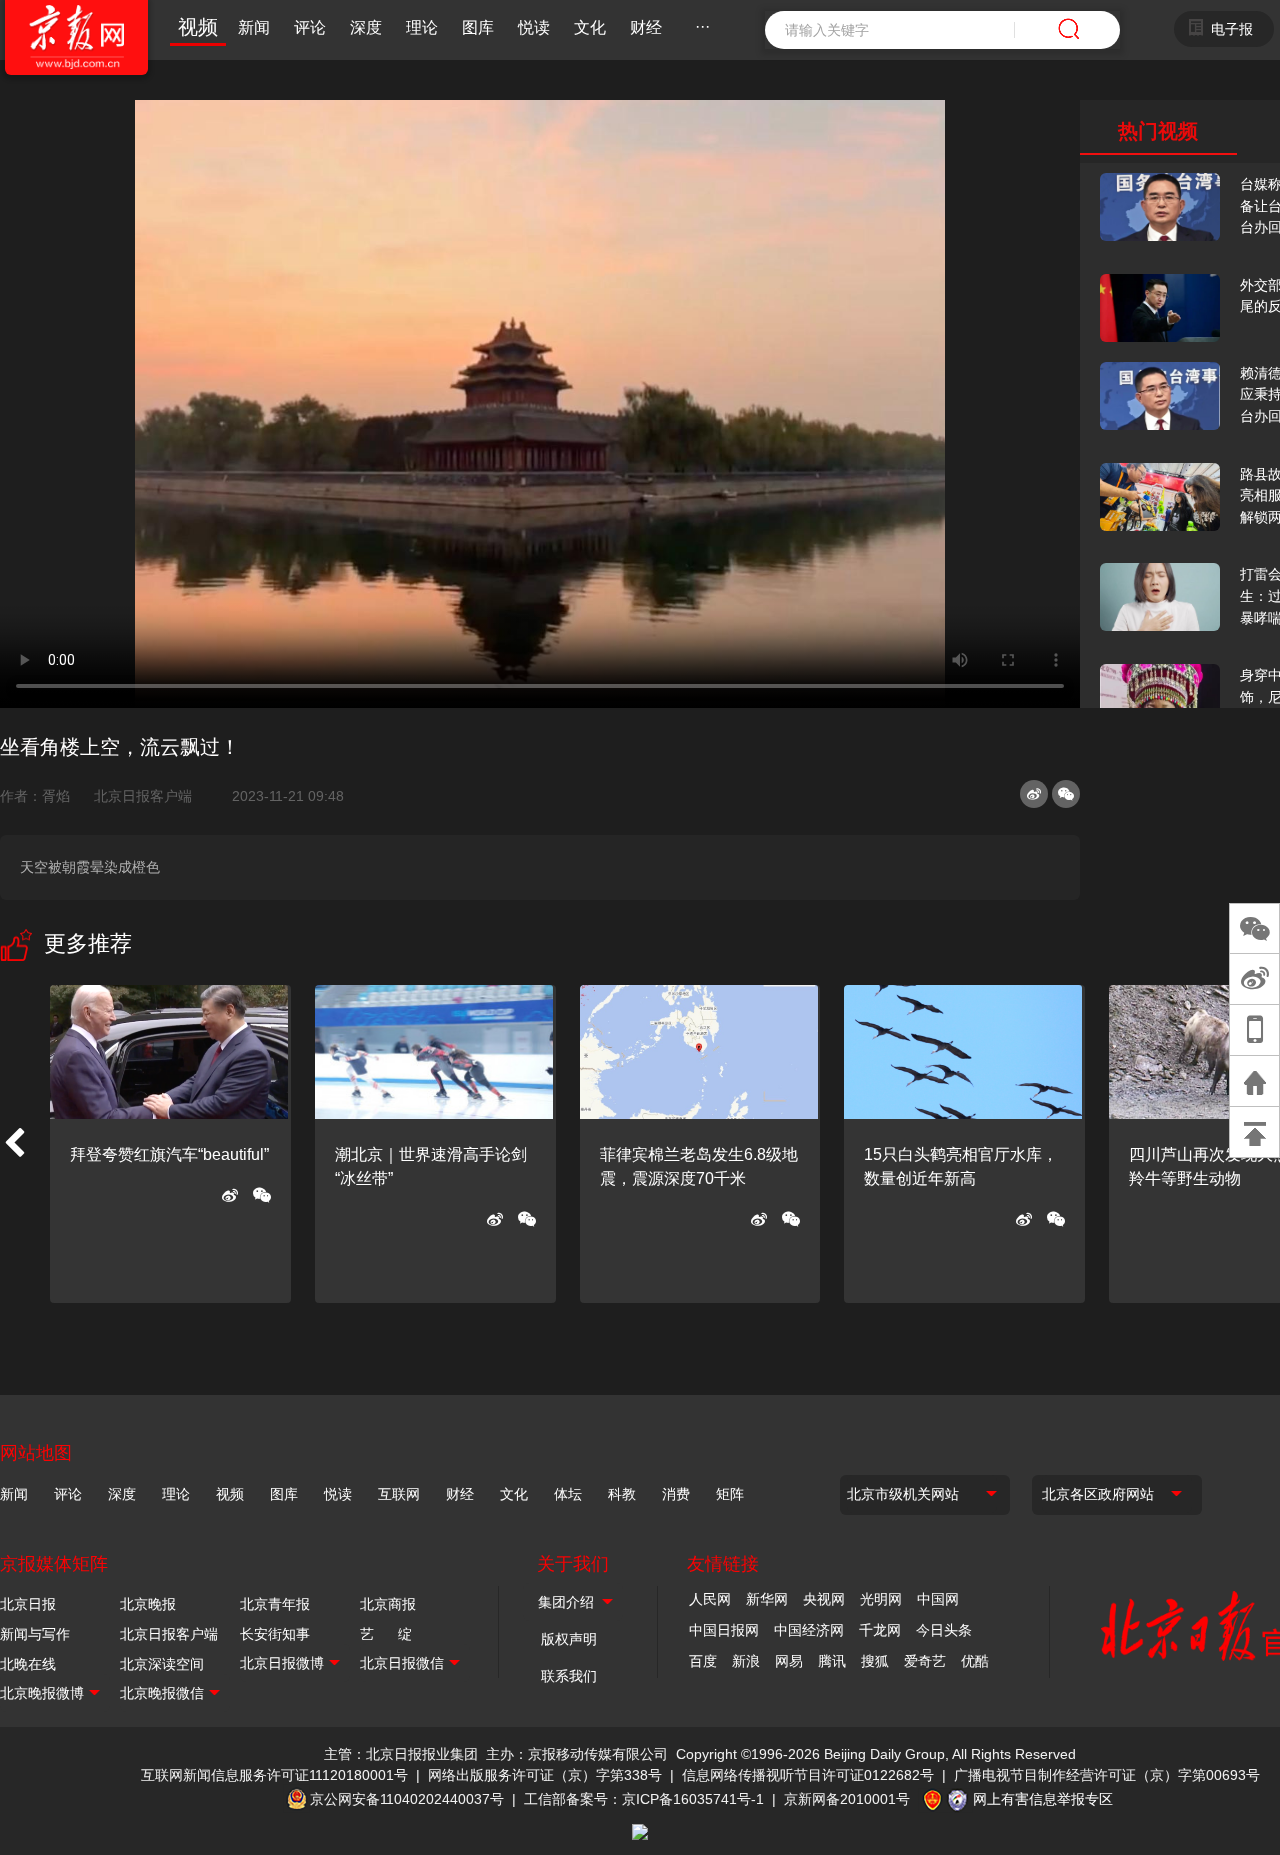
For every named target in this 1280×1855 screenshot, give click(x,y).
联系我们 (569, 1676)
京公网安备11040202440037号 (407, 1799)
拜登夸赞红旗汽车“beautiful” (169, 1154)
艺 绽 (386, 1634)
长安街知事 (275, 1634)
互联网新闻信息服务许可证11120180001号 (274, 1775)
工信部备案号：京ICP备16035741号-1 (644, 1799)
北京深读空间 (162, 1664)
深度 (366, 27)
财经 (646, 27)
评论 (310, 27)
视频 (198, 27)
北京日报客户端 (143, 796)
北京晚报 (148, 1604)
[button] (14, 1144)
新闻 (254, 27)
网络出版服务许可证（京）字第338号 (545, 1775)
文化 (590, 27)
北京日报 (28, 1604)
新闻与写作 (35, 1634)
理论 (422, 27)
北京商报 (388, 1604)
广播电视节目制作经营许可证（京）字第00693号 (1107, 1775)
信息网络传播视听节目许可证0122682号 (808, 1775)
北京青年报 (275, 1604)
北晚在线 (28, 1664)
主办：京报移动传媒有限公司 (577, 1754)
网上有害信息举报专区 (1043, 1799)
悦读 (534, 27)
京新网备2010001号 (847, 1799)
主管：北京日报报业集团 (401, 1754)
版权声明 (569, 1639)
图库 (478, 27)
